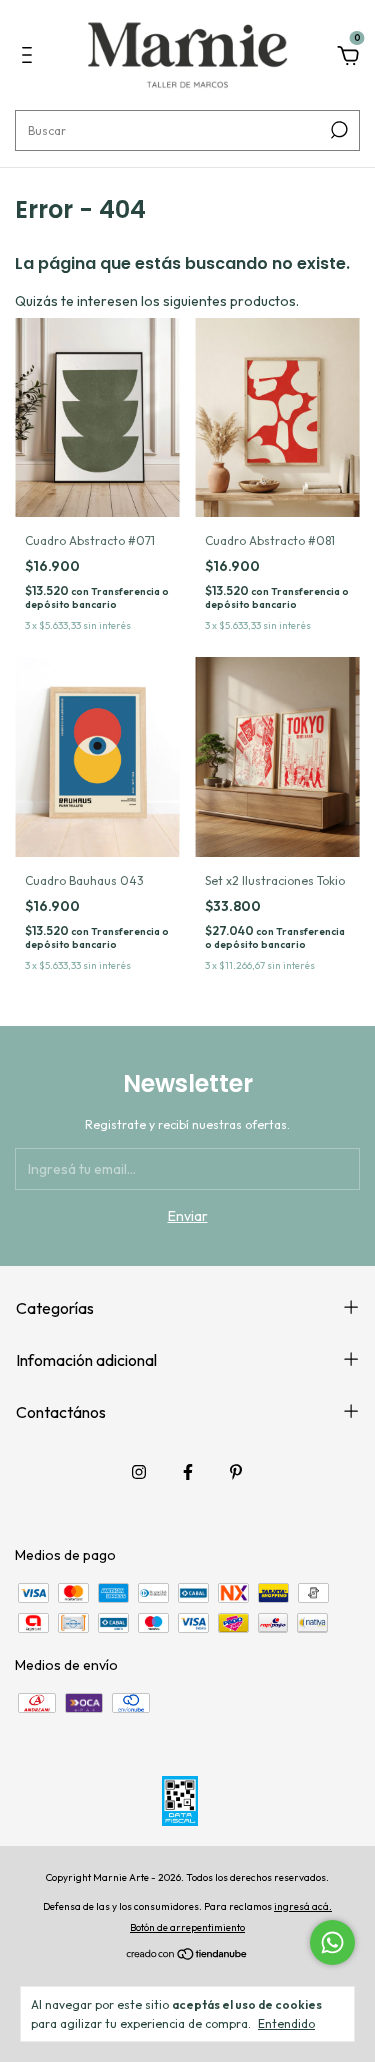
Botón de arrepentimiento (187, 1927)
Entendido (286, 2023)
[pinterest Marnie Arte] (236, 1472)
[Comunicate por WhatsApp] (332, 1942)
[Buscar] (337, 130)
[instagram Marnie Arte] (139, 1472)
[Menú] (30, 58)
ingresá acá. (303, 1906)
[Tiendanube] (187, 1956)
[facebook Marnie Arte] (188, 1472)
